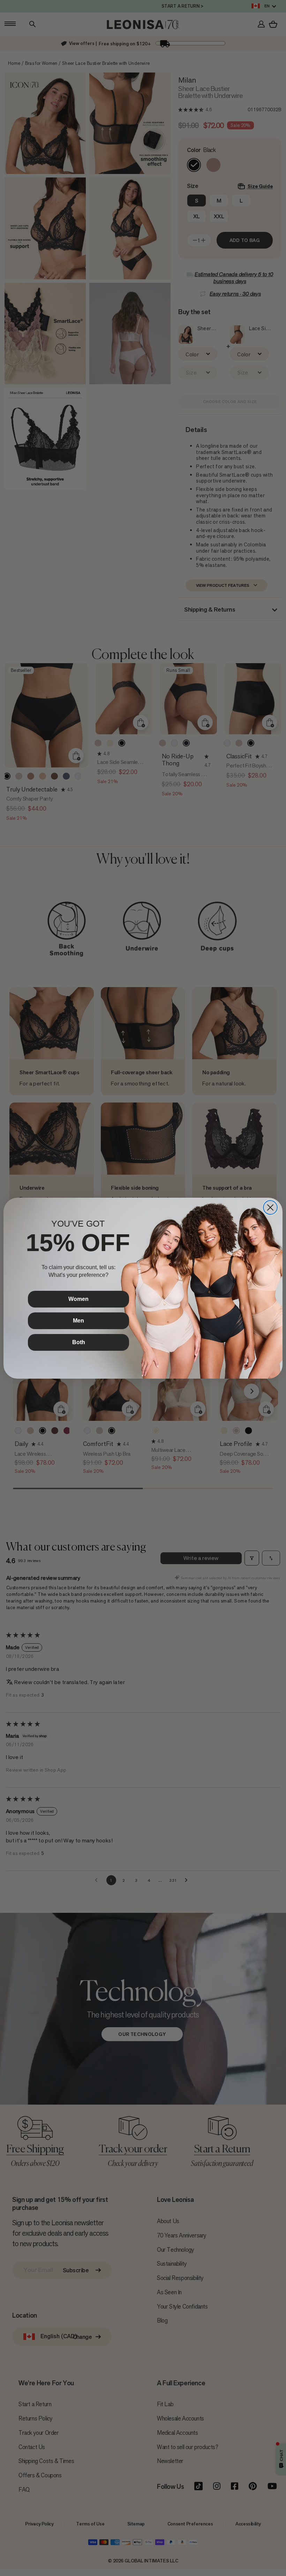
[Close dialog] (270, 1207)
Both (79, 1342)
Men (78, 1321)
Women (78, 1299)
